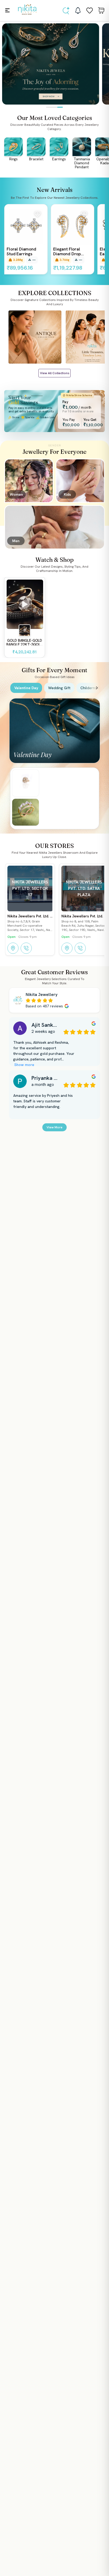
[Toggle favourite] (38, 214)
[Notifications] (78, 11)
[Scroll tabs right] (97, 688)
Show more (24, 1065)
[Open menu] (7, 10)
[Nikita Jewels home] (27, 10)
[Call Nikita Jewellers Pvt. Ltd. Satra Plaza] (80, 948)
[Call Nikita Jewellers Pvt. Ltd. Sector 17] (26, 948)
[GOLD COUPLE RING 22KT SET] (26, 812)
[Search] (66, 11)
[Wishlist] (89, 11)
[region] (54, 240)
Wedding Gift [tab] (59, 688)
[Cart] (101, 11)
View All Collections (55, 373)
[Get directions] (13, 948)
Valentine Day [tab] (26, 688)
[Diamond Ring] (26, 783)
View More (54, 1127)
